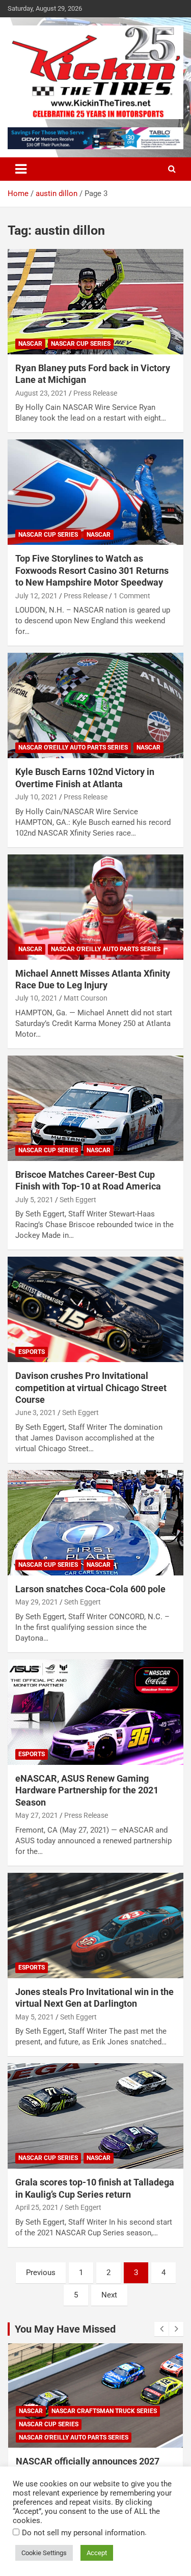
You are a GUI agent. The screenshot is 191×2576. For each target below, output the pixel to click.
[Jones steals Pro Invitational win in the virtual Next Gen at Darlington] (95, 1925)
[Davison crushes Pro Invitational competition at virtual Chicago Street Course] (95, 1310)
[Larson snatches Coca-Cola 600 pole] (95, 1522)
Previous (41, 2273)
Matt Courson (86, 998)
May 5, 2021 (35, 2017)
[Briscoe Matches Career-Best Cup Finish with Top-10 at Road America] (95, 1108)
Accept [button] (97, 2553)
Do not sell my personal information (83, 2533)
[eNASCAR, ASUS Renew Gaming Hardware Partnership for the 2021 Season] (95, 1712)
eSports (32, 1352)
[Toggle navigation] (21, 169)
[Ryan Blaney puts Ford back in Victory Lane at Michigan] (95, 301)
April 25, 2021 (37, 2207)
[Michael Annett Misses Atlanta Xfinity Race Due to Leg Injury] (95, 907)
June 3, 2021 (36, 1412)
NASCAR (30, 344)
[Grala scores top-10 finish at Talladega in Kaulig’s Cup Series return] (95, 2116)
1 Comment (132, 596)
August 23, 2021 (41, 393)
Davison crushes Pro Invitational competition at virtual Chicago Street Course (91, 1388)
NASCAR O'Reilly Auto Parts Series (73, 747)
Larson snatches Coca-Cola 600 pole (90, 1589)
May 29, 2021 (37, 1602)
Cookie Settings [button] (44, 2553)
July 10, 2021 (36, 797)
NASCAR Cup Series (81, 344)
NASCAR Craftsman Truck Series (104, 2411)
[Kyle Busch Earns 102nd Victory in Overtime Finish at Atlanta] (95, 706)
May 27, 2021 (37, 1815)
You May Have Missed (65, 2329)
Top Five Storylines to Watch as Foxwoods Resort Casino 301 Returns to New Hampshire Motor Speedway (92, 570)
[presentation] (161, 2329)
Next (109, 2295)
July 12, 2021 (36, 596)
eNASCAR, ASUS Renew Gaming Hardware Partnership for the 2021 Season (87, 1790)
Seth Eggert (78, 1200)
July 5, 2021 (34, 1200)
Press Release (95, 393)
